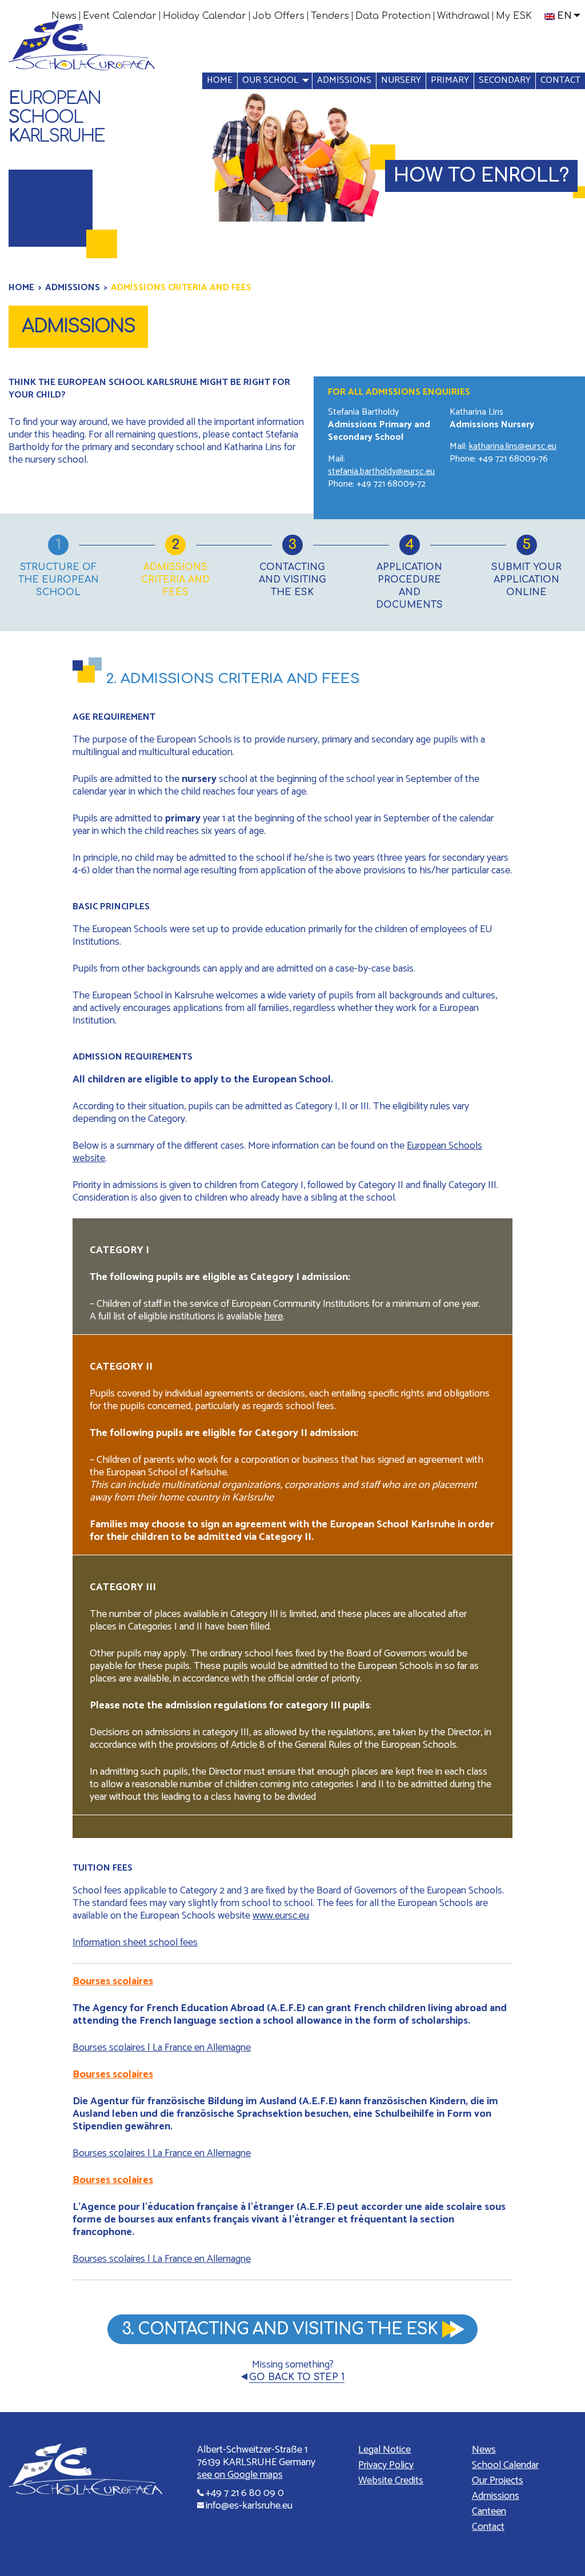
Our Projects (498, 2481)
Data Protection (393, 16)
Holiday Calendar (205, 16)
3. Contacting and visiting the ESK (280, 2329)
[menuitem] (64, 16)
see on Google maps (240, 2475)
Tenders (330, 16)
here (273, 1317)
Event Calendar (120, 16)
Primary (450, 80)
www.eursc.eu (281, 1916)
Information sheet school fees (135, 1943)
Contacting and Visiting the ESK (292, 580)
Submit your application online (526, 580)
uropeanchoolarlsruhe (57, 117)
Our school (270, 80)
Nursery (401, 80)
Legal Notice (384, 2450)
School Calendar (505, 2465)
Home (220, 80)
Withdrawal (463, 16)
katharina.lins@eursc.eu (513, 446)
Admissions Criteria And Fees (175, 580)
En (564, 16)
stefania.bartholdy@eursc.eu (381, 472)
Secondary (505, 80)
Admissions (344, 80)
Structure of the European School (59, 580)
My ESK (514, 16)
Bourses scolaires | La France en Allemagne (162, 2048)
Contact (560, 80)
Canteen (489, 2511)
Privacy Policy (386, 2465)
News (64, 16)
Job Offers (279, 16)
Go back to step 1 (297, 2377)
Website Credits (391, 2481)
